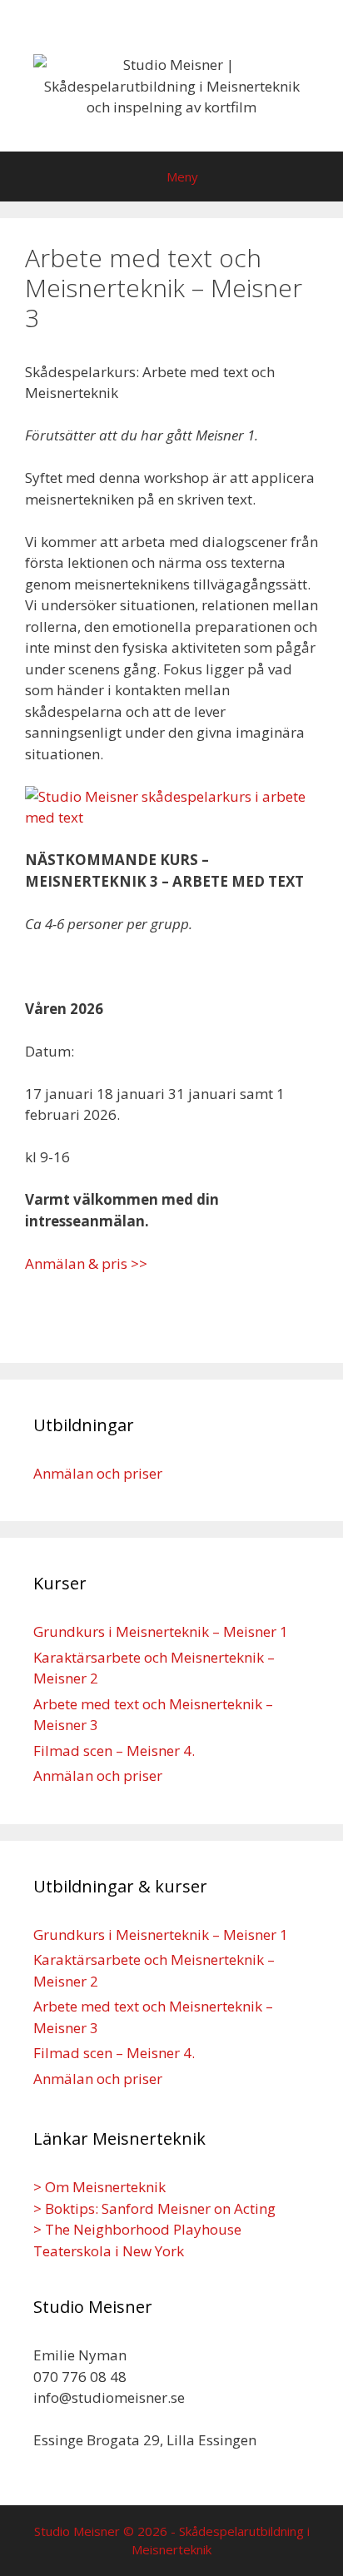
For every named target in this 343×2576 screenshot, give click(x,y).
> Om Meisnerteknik (99, 2187)
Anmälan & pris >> (86, 1263)
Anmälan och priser (98, 1473)
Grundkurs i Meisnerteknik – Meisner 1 (161, 1631)
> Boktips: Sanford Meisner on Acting (154, 2208)
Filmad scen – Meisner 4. (114, 1750)
